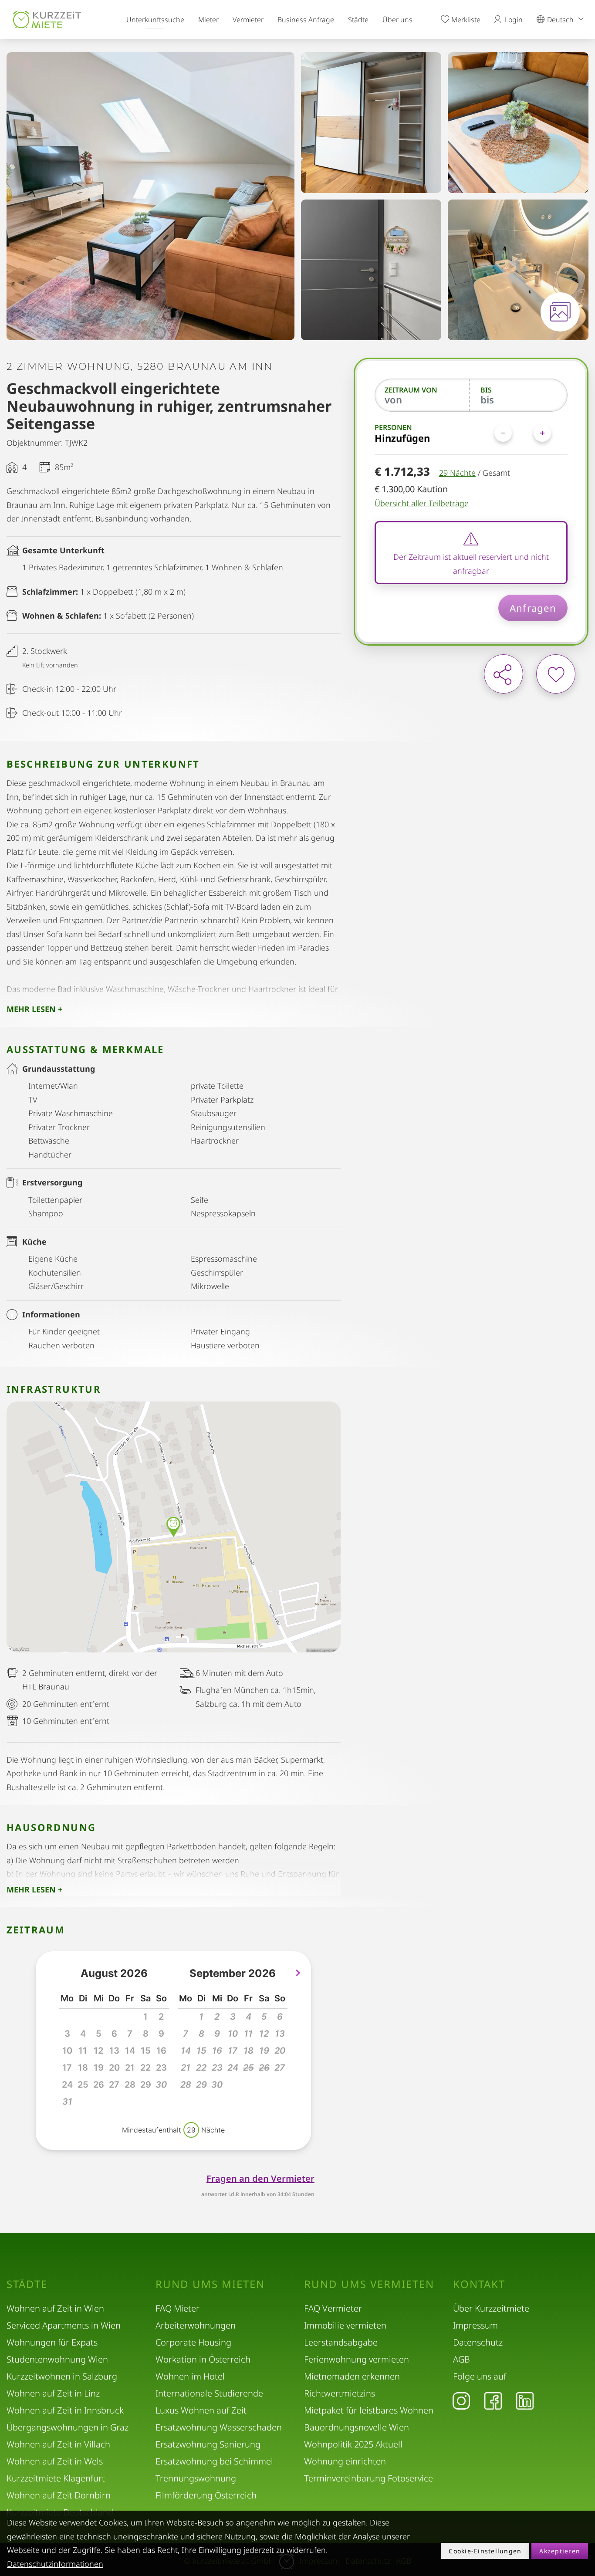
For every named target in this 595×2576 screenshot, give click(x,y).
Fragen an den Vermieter (260, 2178)
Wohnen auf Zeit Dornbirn (59, 2495)
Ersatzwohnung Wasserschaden (219, 2427)
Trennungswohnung (196, 2478)
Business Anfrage (306, 20)
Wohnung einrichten (345, 2461)
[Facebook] (493, 2400)
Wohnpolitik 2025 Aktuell (353, 2444)
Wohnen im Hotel (190, 2376)
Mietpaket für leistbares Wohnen (369, 2410)
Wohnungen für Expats (52, 2342)
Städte (358, 20)
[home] (47, 20)
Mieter (208, 20)
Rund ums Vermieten (369, 2284)
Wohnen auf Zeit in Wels (55, 2461)
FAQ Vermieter (333, 2308)
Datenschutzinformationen (55, 2564)
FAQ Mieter (177, 2308)
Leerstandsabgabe (341, 2342)
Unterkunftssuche (155, 20)
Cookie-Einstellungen (485, 2551)
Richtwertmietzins (340, 2393)
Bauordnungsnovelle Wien (357, 2427)
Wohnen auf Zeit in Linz (53, 2393)
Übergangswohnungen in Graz (68, 2427)
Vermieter (248, 20)
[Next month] (298, 1973)
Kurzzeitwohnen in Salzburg (62, 2376)
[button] (161, 2085)
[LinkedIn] (525, 2400)
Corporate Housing (193, 2342)
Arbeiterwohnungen (196, 2325)
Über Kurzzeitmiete (491, 2308)
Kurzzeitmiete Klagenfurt (56, 2478)
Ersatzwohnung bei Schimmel (214, 2461)
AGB (461, 2359)
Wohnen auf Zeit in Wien (55, 2308)
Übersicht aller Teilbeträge (422, 503)
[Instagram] (461, 2400)
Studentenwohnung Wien (57, 2359)
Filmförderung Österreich (206, 2495)
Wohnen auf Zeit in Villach (58, 2444)
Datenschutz (478, 2342)
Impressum (475, 2325)
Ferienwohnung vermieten (357, 2359)
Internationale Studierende (209, 2393)
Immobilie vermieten (345, 2325)
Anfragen (533, 608)
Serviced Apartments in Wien (64, 2325)
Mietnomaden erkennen (352, 2376)
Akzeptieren (560, 2551)
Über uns (397, 20)
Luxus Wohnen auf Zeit (201, 2410)
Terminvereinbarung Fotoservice (368, 2478)
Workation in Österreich (203, 2359)
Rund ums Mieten (210, 2284)
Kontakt (479, 2284)
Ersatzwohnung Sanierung (208, 2444)
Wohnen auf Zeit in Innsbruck (65, 2410)
